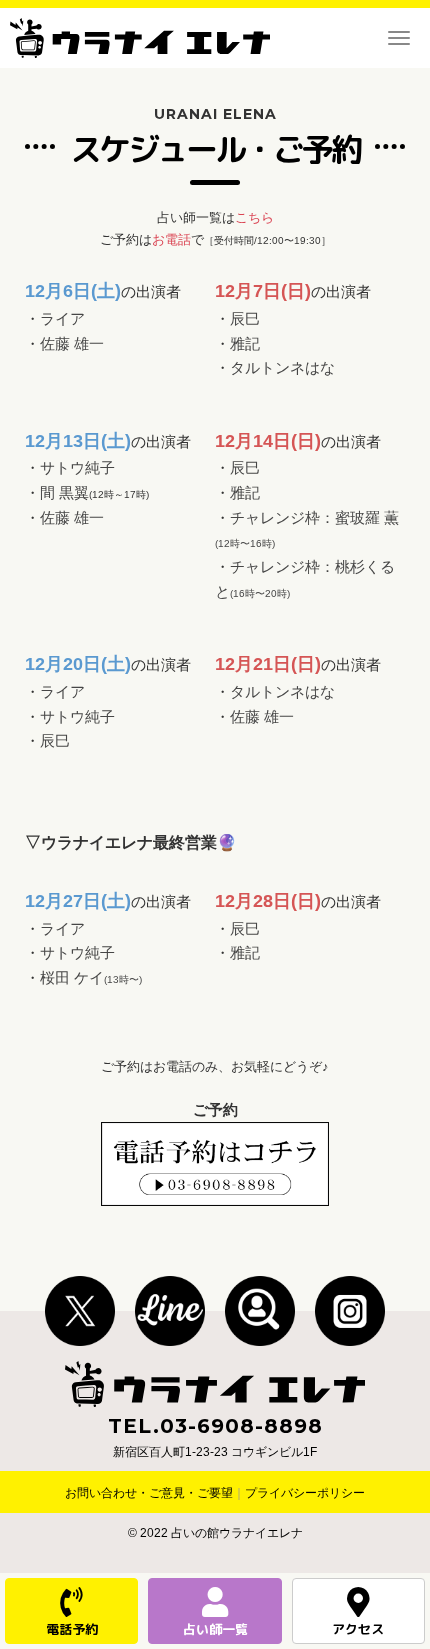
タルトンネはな (282, 368)
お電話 (171, 239)
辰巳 (245, 319)
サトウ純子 (77, 468)
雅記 (245, 344)
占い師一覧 (215, 1629)
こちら (254, 217)
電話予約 (72, 1629)
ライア (62, 319)
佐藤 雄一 (72, 344)
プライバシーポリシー (305, 1493)
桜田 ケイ (91, 978)
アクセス (358, 1629)
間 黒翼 (64, 493)
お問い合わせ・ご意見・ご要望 (149, 1493)
